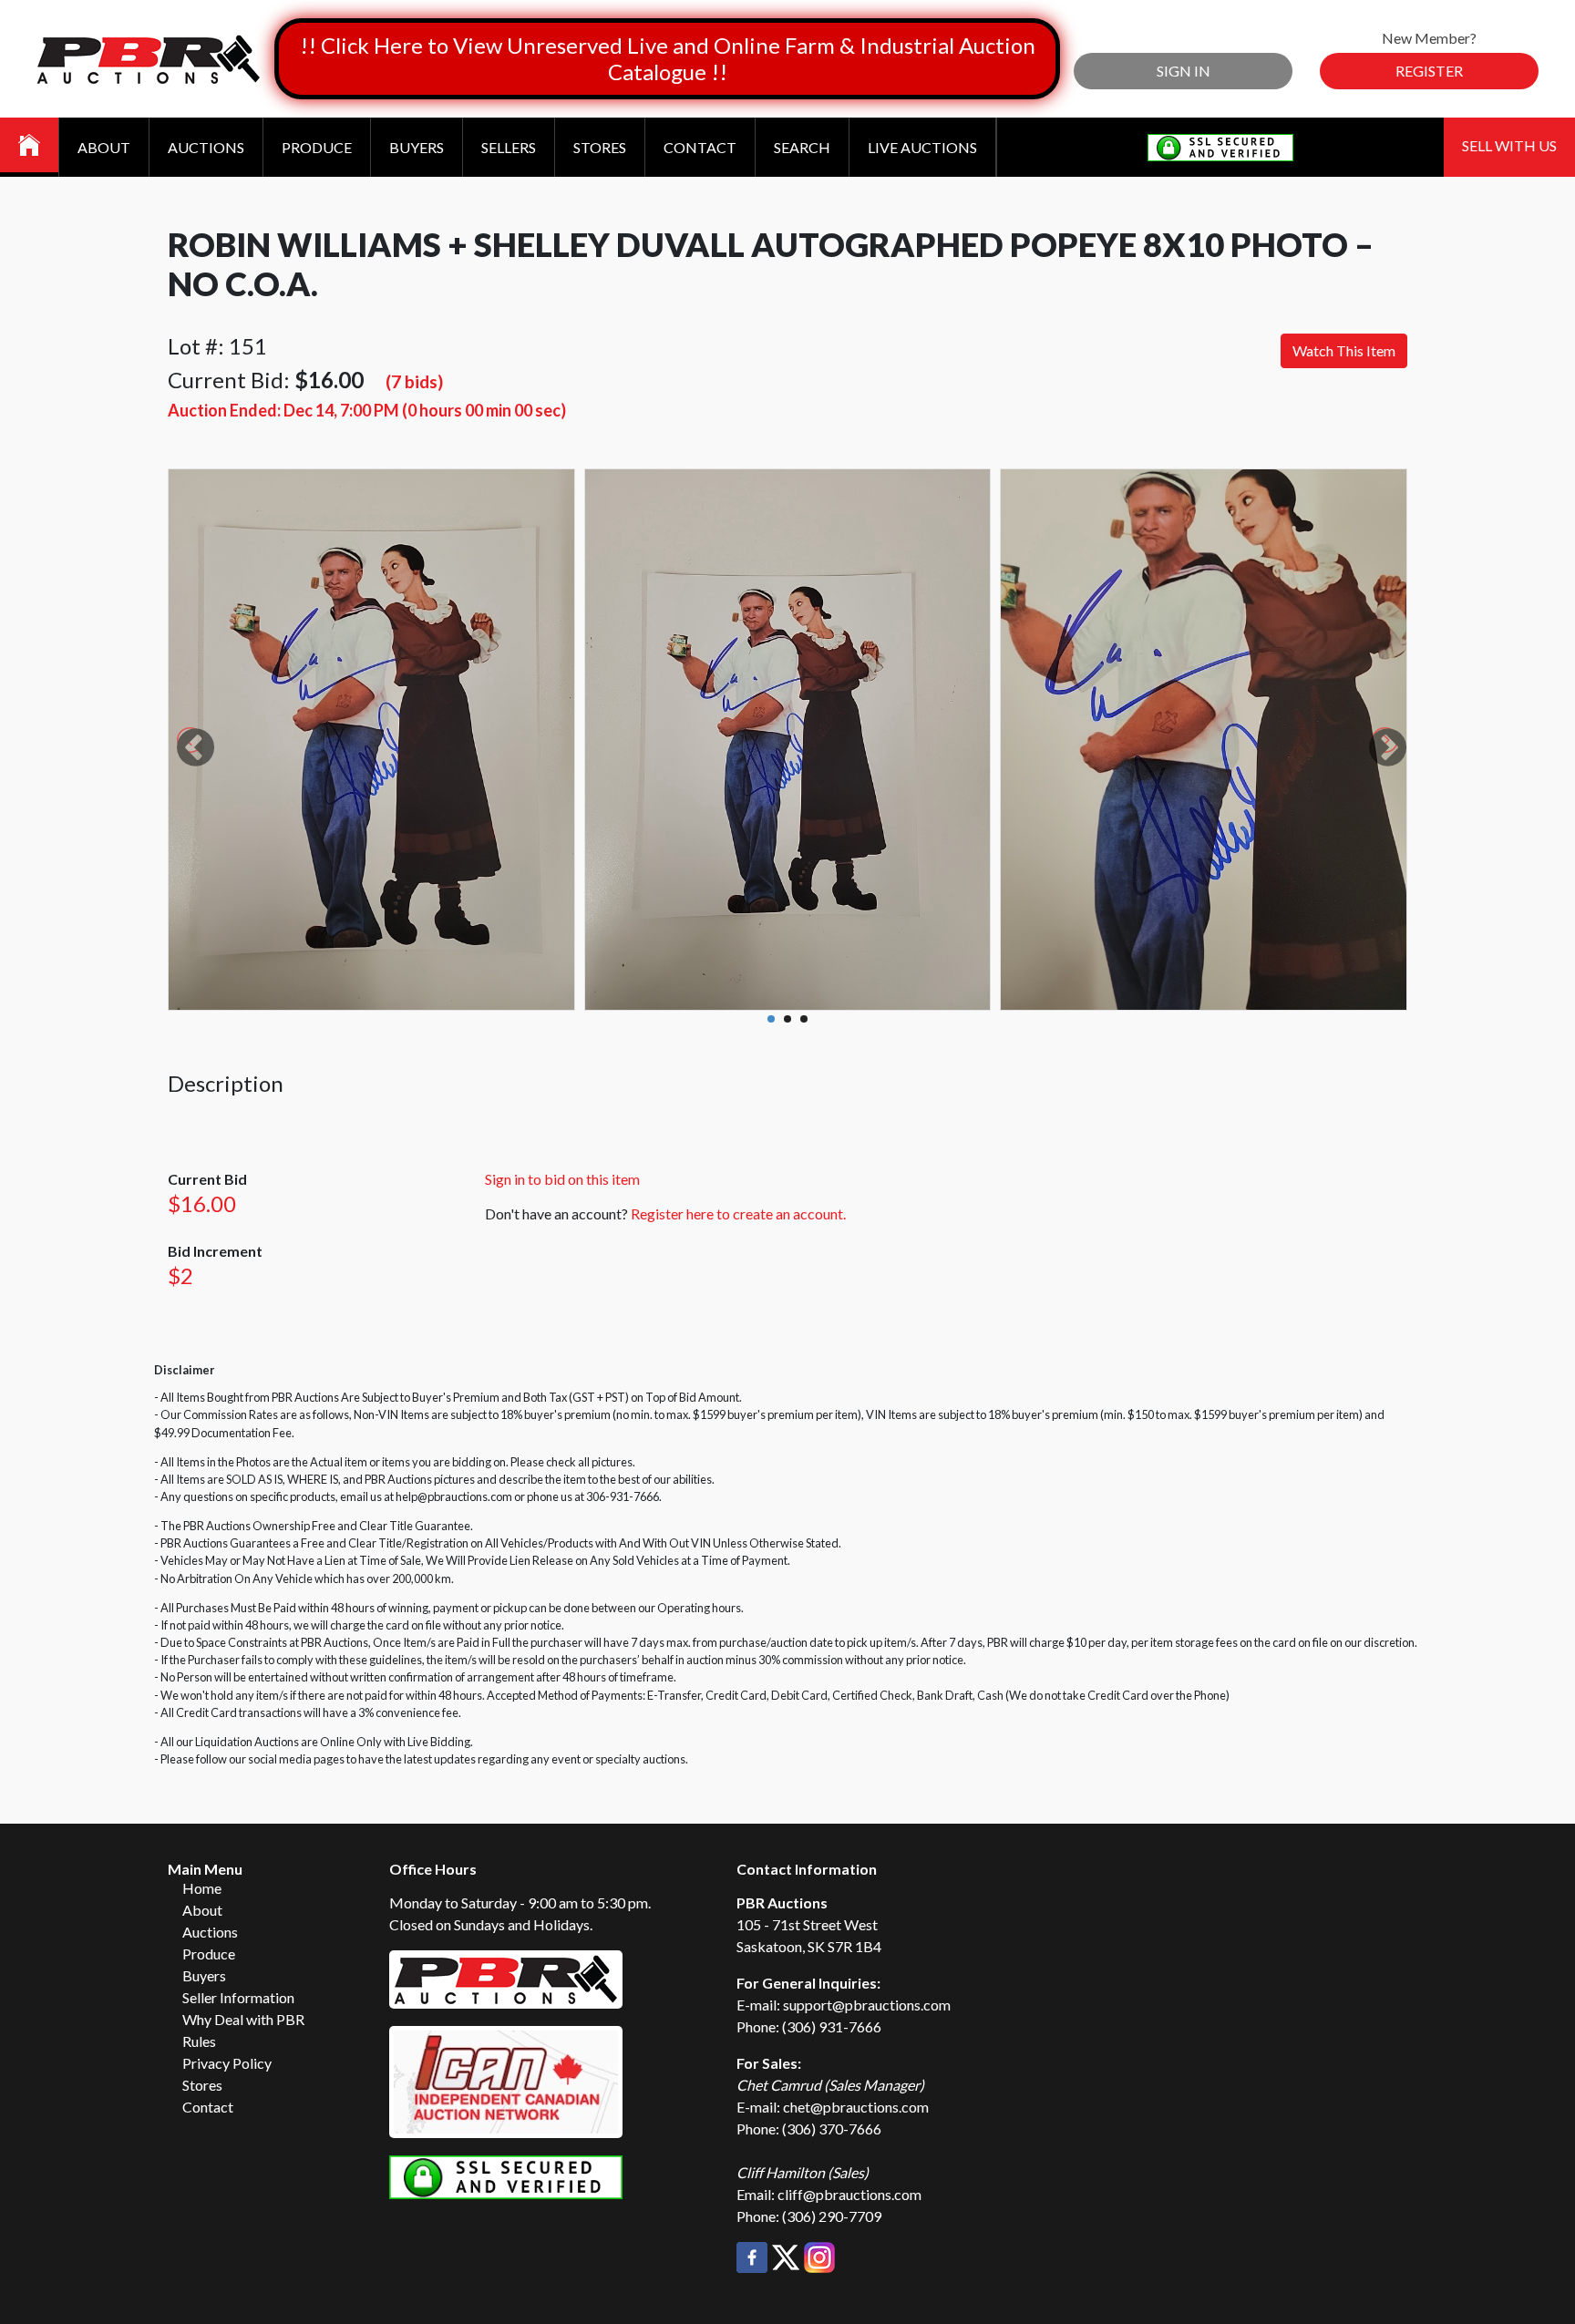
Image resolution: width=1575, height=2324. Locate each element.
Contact (700, 147)
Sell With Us (1509, 145)
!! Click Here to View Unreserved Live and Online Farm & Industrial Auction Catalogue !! (668, 58)
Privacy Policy (227, 2063)
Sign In (1184, 71)
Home (202, 1888)
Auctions (206, 147)
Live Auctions (922, 147)
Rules (199, 2041)
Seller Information (238, 1997)
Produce (317, 147)
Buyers (417, 147)
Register (1429, 71)
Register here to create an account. (738, 1213)
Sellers (509, 147)
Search (802, 147)
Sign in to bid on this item (562, 1179)
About (104, 147)
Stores (600, 147)
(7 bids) (414, 381)
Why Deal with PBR (243, 2019)
